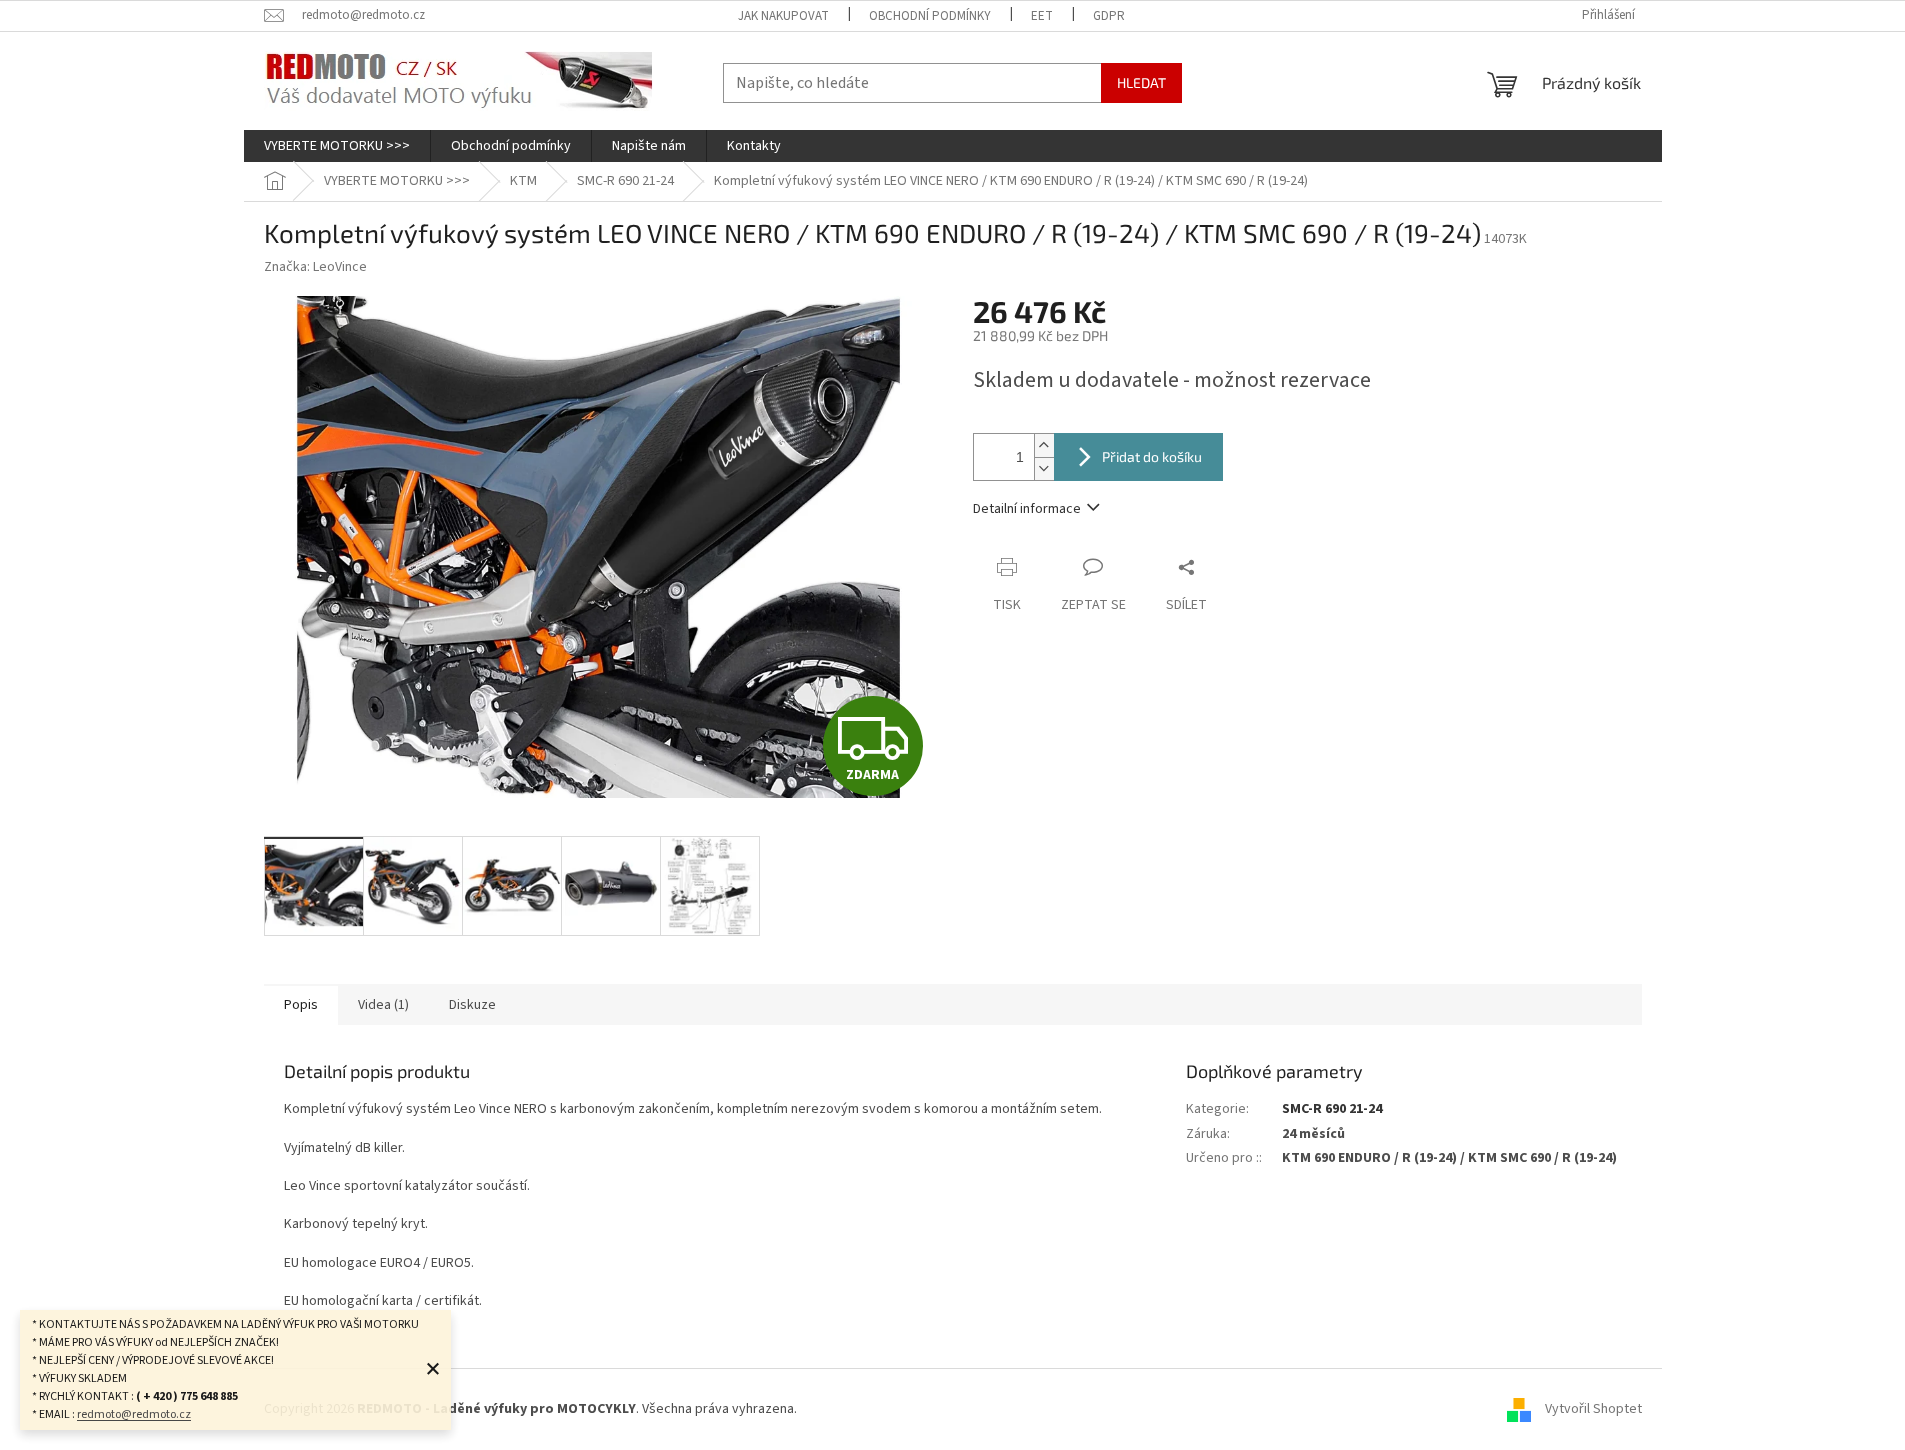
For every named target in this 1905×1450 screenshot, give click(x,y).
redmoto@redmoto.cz (134, 1414)
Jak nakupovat (783, 16)
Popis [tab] (301, 1005)
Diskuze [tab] (472, 1005)
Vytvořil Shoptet (1593, 1409)
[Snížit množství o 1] (1044, 468)
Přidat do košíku (1152, 456)
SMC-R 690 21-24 (1332, 1109)
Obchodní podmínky (930, 16)
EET (1042, 16)
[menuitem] (337, 146)
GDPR (1109, 16)
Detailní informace (1027, 509)
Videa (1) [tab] (383, 1005)
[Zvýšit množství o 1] (1044, 445)
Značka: (315, 267)
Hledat (1141, 82)
